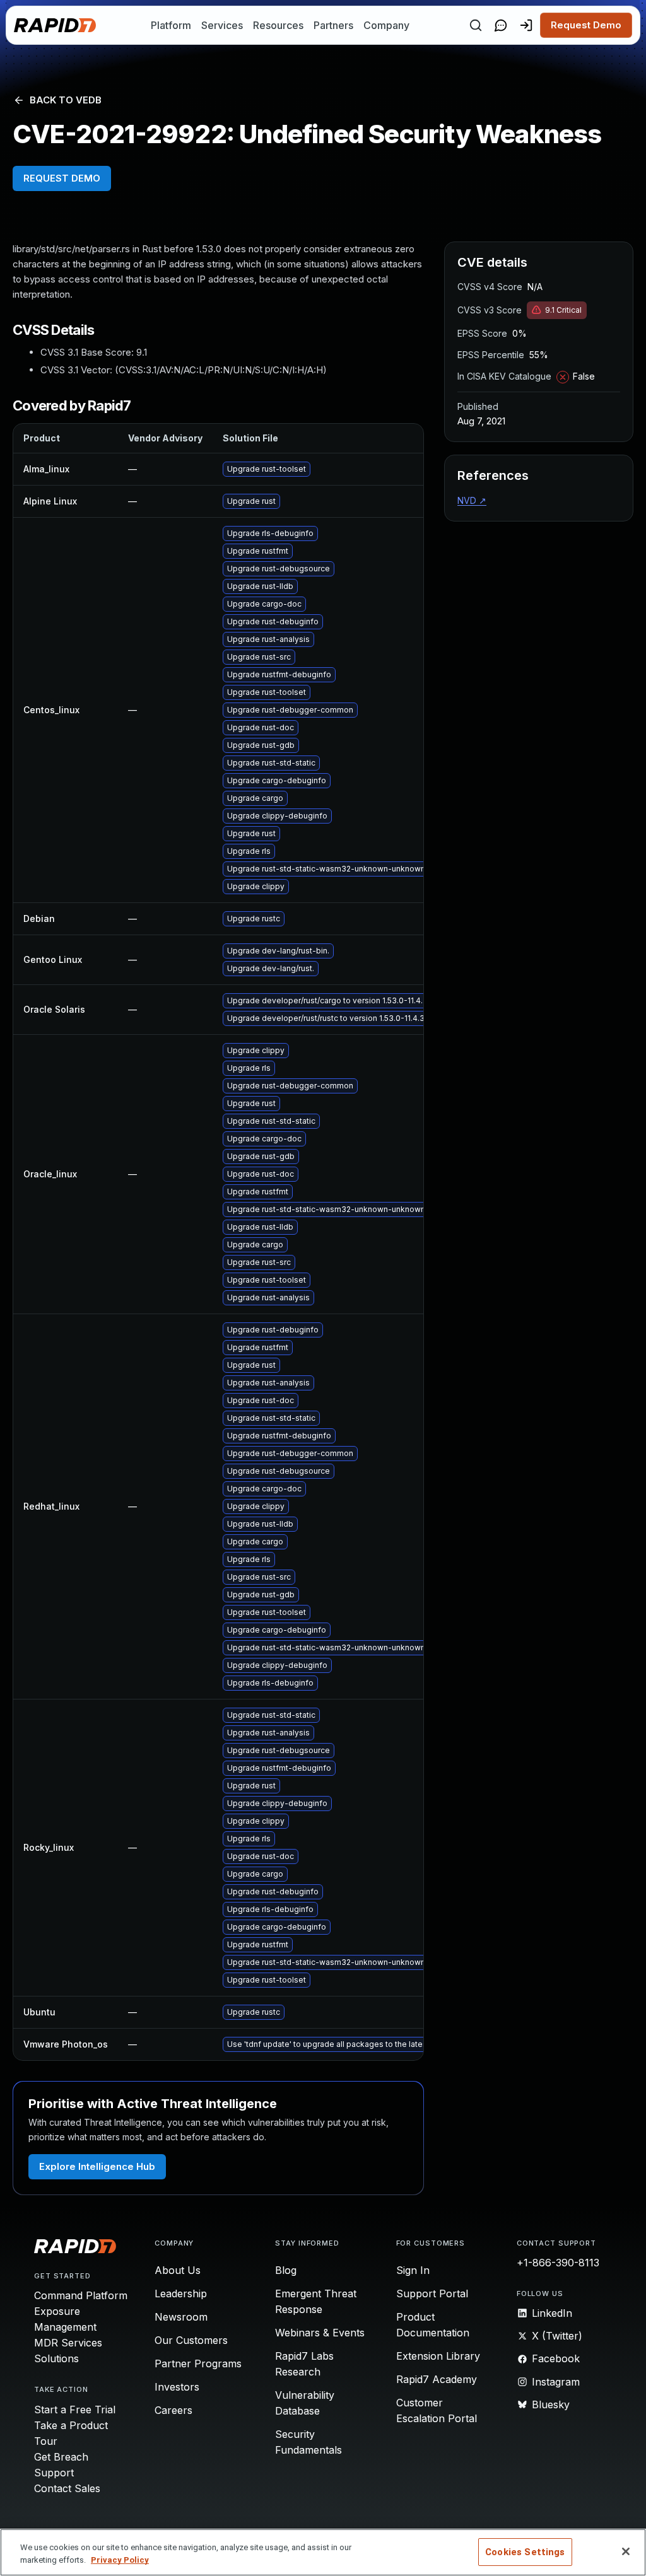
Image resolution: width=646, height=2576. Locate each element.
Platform (171, 25)
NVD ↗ (472, 500)
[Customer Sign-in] (526, 25)
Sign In (413, 2270)
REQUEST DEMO (62, 178)
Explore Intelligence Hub (97, 2166)
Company (386, 25)
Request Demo (586, 25)
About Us (178, 2270)
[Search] (476, 25)
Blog (286, 2270)
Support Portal (432, 2293)
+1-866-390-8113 (558, 2263)
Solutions (56, 2358)
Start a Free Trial (75, 2410)
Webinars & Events (320, 2333)
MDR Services (68, 2343)
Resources (278, 25)
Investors (177, 2387)
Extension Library (438, 2356)
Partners (333, 25)
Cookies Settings (525, 2552)
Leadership (181, 2293)
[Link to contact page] (501, 25)
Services (222, 25)
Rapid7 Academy (437, 2379)
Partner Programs (198, 2363)
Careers (173, 2410)
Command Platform (81, 2295)
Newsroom (181, 2317)
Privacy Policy (120, 2560)
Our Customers (191, 2340)
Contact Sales (67, 2488)
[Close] (626, 2551)
